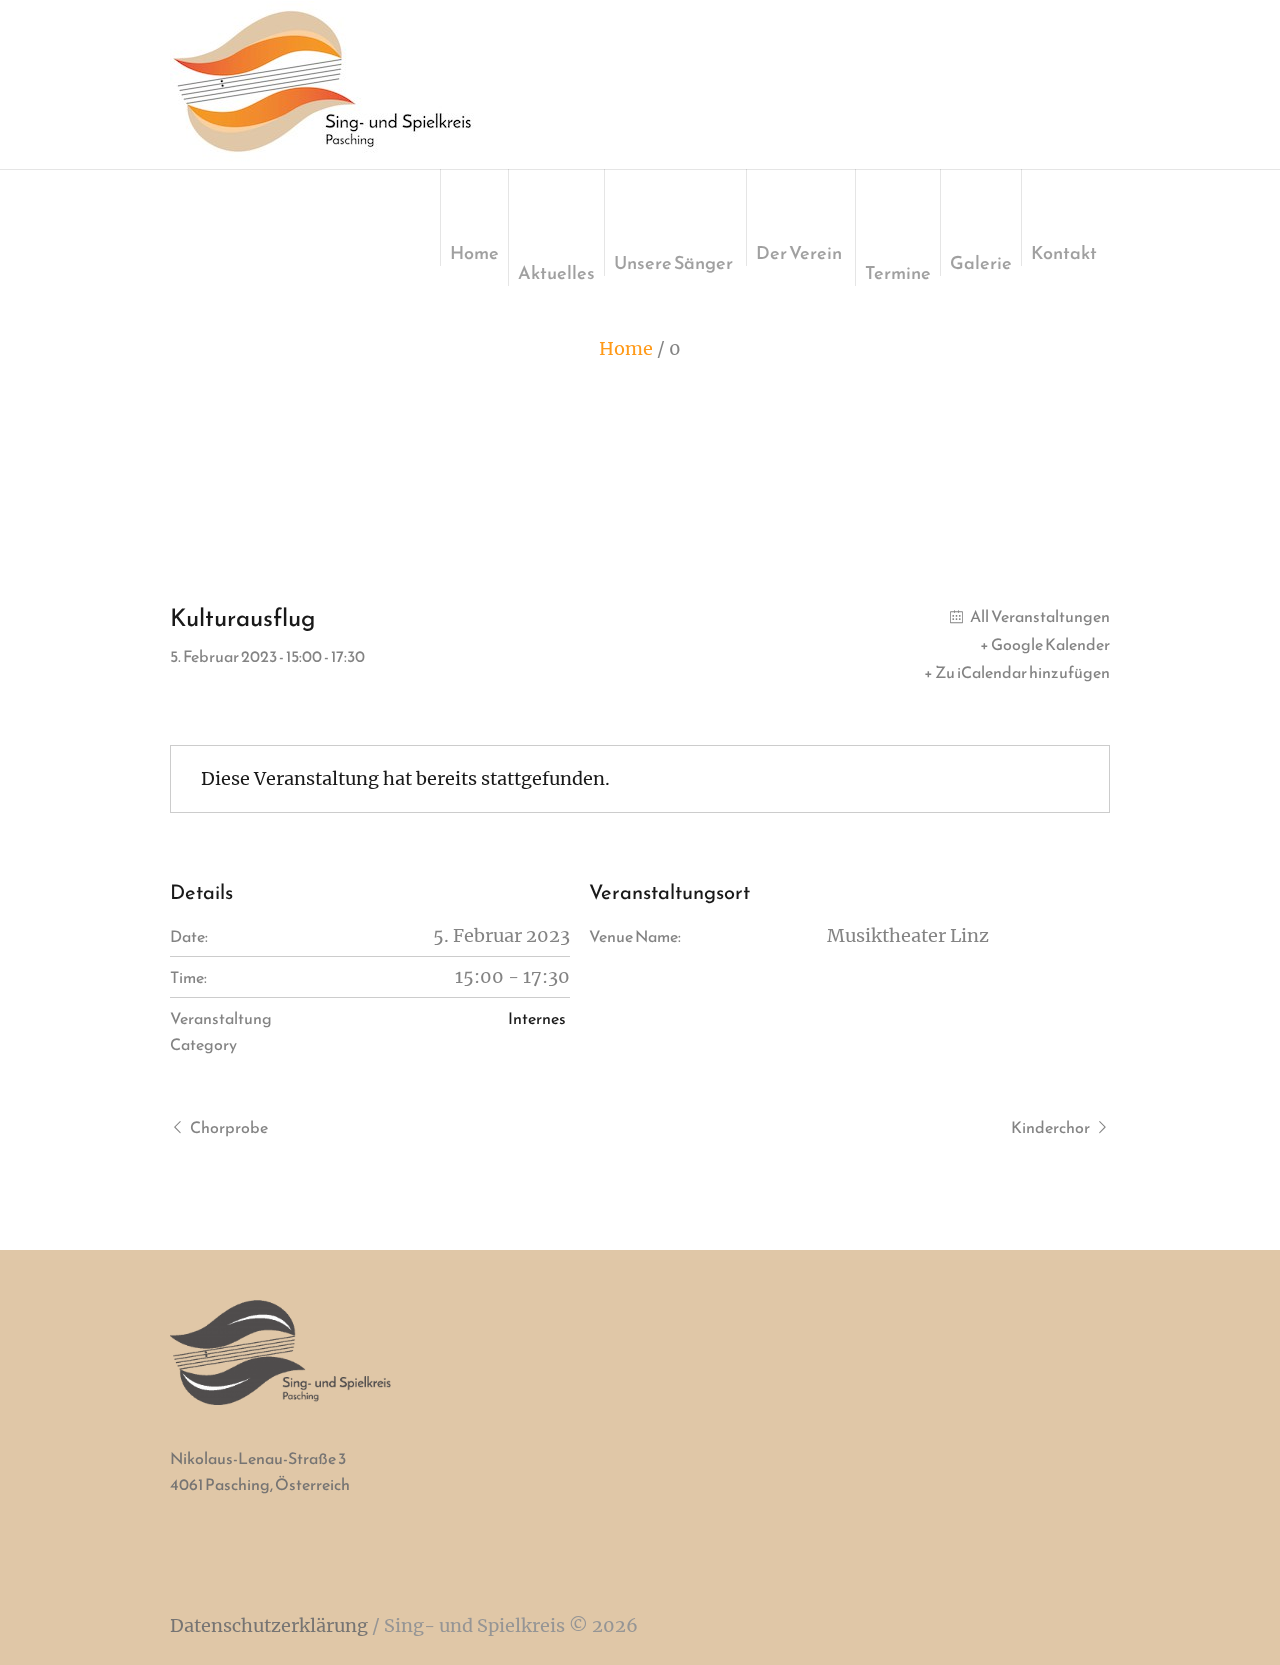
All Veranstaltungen (1039, 616)
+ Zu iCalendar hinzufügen (1017, 672)
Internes (537, 1018)
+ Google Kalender (1045, 644)
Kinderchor (1050, 1127)
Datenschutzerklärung (269, 1625)
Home (626, 348)
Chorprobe (229, 1127)
